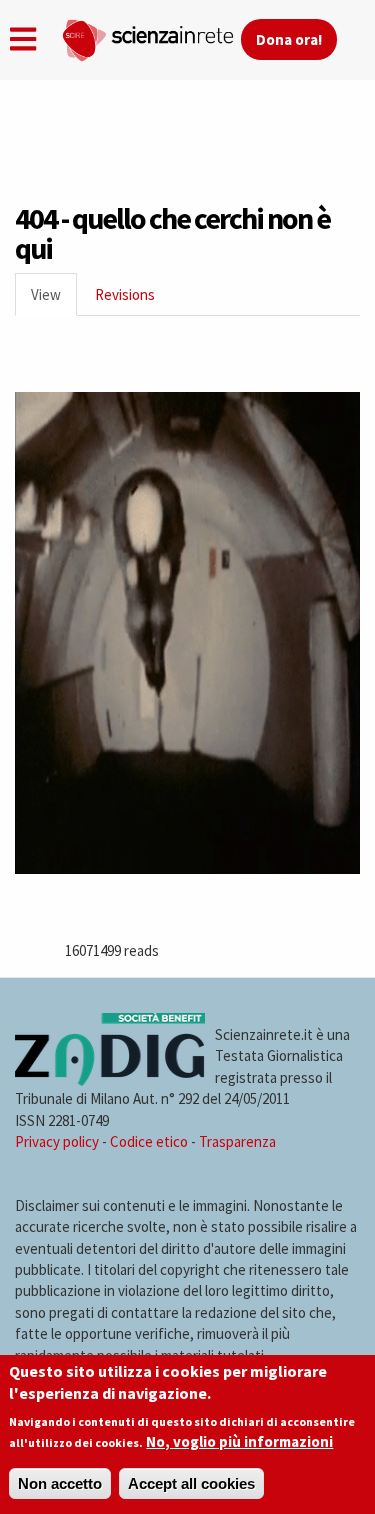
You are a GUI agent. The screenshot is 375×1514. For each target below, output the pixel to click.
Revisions (125, 294)
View (54, 300)
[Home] (151, 36)
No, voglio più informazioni (239, 1441)
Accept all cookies (191, 1483)
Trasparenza (237, 1141)
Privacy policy (57, 1141)
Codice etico (149, 1141)
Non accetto (60, 1483)
